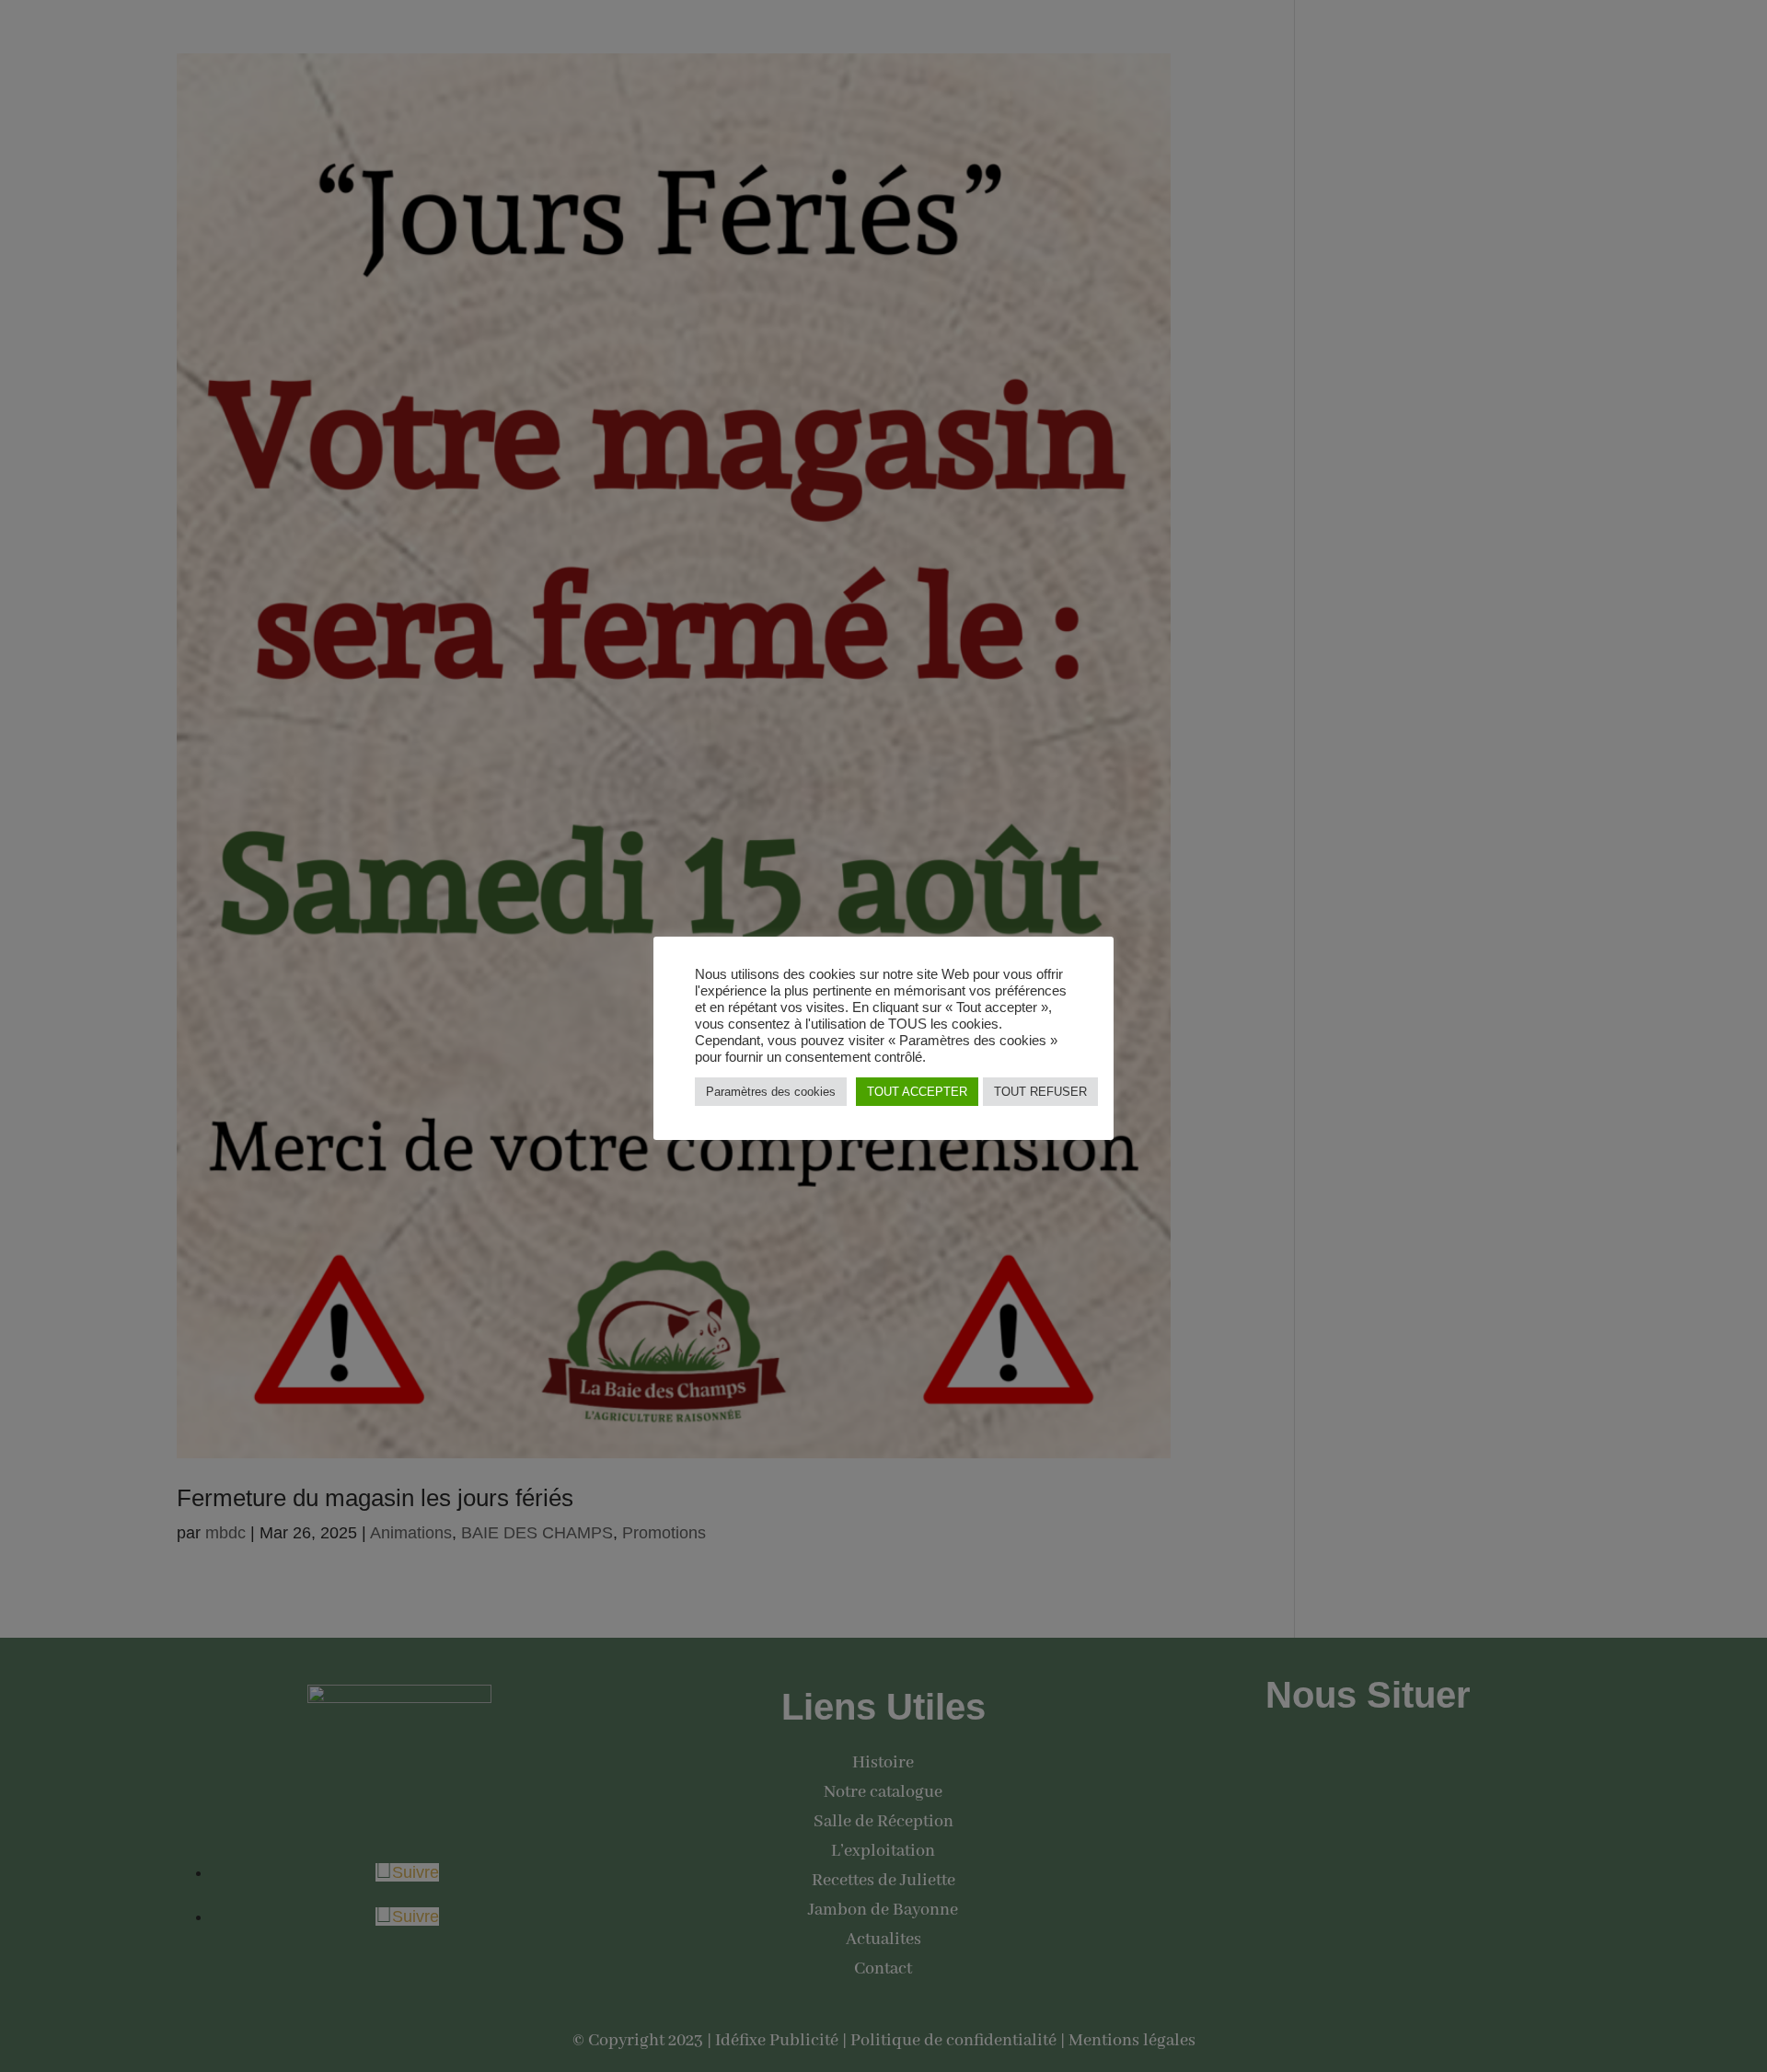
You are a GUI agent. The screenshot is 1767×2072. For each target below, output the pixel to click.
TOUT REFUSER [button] (1040, 1092)
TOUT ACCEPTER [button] (917, 1092)
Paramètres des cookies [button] (771, 1092)
